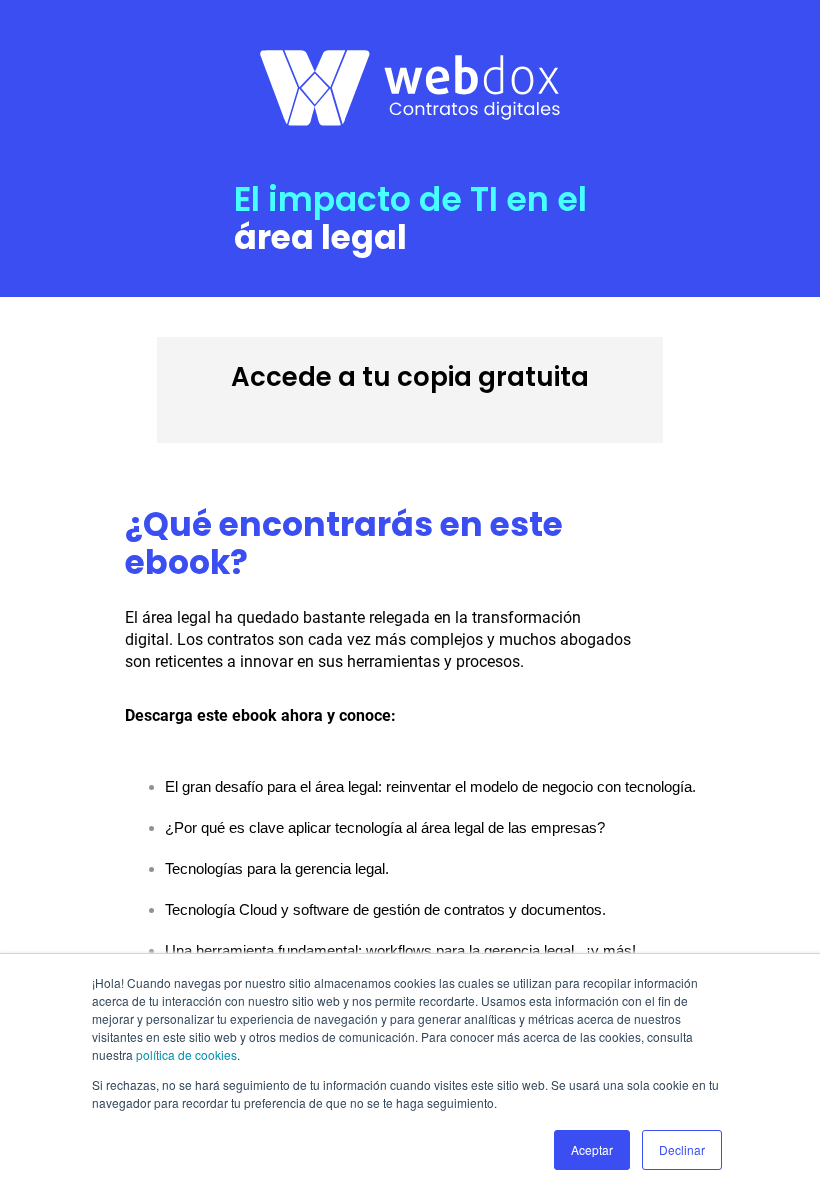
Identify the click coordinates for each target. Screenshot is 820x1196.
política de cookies (186, 1054)
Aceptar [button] (592, 1149)
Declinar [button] (682, 1149)
